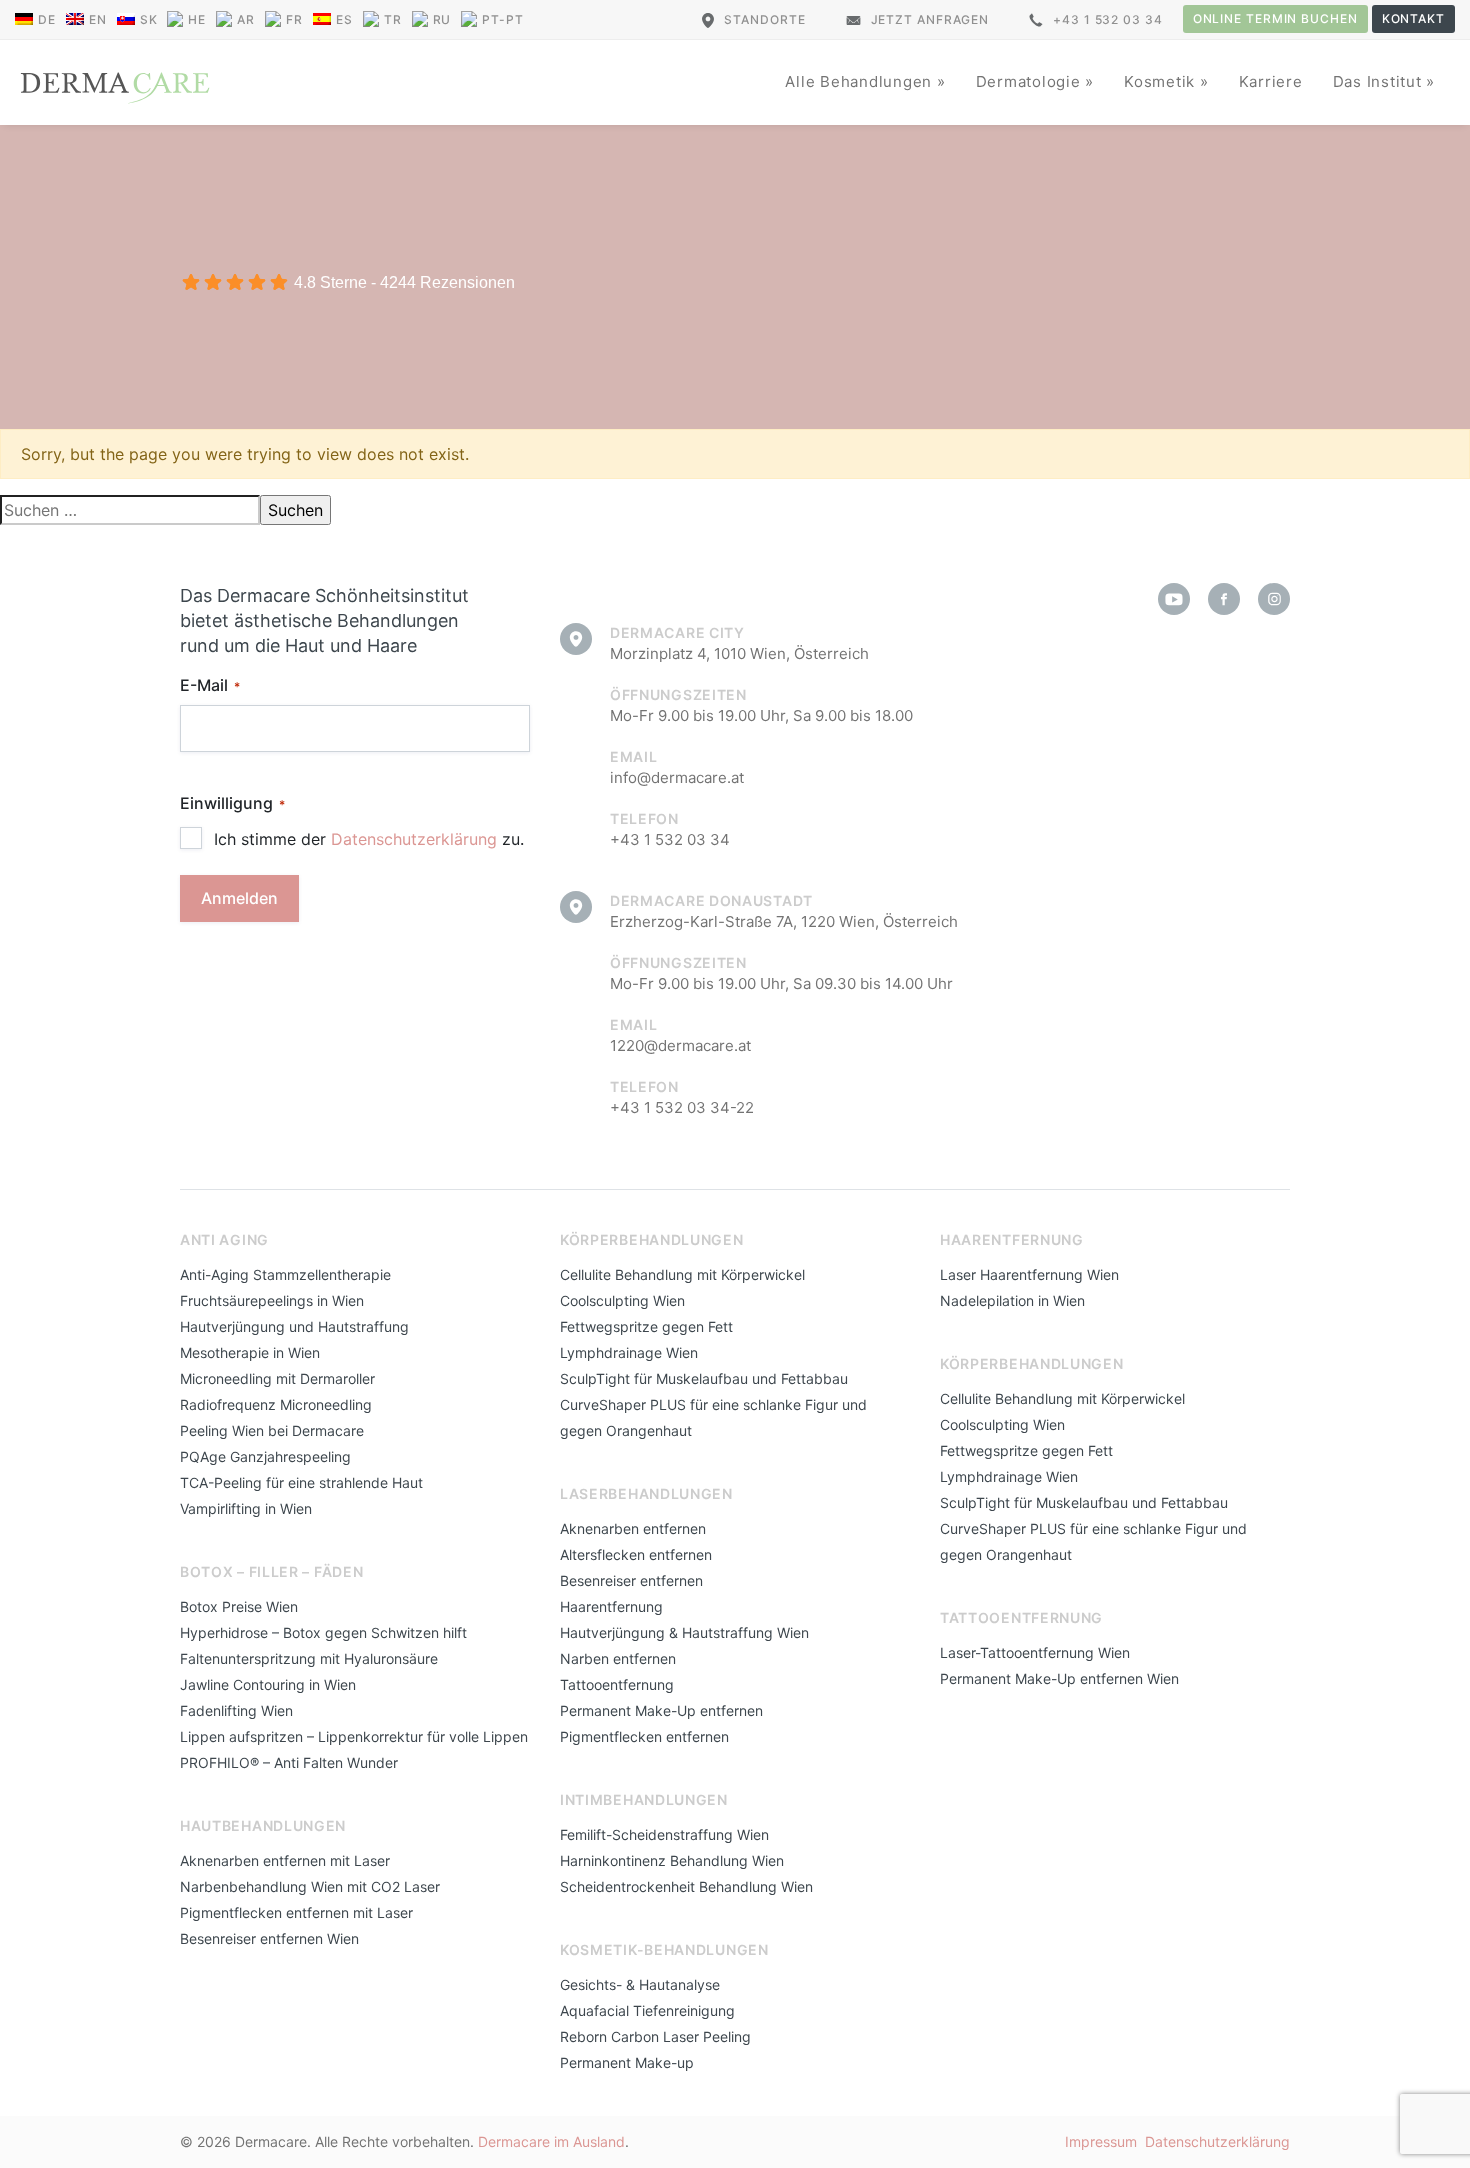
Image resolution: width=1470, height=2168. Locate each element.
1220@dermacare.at (680, 1045)
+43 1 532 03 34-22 (682, 1107)
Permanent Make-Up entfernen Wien (1059, 1678)
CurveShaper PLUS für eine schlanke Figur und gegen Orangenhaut (713, 1417)
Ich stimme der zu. (369, 839)
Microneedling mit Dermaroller (277, 1378)
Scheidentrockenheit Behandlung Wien (686, 1886)
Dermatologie (1031, 81)
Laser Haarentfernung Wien (1029, 1274)
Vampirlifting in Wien (246, 1508)
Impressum (1101, 2141)
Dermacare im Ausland (551, 2141)
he (197, 19)
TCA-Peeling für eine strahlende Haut (301, 1482)
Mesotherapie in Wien (250, 1352)
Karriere (1271, 81)
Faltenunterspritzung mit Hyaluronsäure (309, 1658)
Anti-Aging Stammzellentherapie (285, 1274)
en (98, 19)
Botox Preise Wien (239, 1606)
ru (442, 19)
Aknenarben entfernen (633, 1528)
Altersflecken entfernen (636, 1554)
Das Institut (1380, 81)
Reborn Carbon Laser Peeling (655, 2036)
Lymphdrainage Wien (629, 1352)
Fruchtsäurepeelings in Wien (272, 1300)
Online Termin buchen (1275, 18)
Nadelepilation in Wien (1012, 1300)
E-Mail (210, 685)
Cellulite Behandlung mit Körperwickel (682, 1274)
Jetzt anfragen (930, 19)
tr (393, 19)
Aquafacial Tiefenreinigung (647, 2010)
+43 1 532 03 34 (1108, 19)
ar (246, 19)
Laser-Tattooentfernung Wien (1035, 1652)
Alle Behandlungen (861, 81)
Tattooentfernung (617, 1684)
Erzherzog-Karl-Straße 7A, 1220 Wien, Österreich (784, 921)
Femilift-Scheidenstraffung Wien (664, 1834)
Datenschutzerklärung (414, 839)
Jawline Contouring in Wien (268, 1684)
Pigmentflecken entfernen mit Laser (296, 1912)
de (47, 19)
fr (294, 19)
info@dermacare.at (677, 777)
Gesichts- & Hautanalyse (640, 1984)
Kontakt (1413, 18)
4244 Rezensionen (447, 282)
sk (149, 19)
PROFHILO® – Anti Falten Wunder (289, 1762)
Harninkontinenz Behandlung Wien (672, 1860)
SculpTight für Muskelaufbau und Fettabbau (704, 1378)
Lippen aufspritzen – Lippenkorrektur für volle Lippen (354, 1736)
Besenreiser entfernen (631, 1580)
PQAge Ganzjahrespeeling (265, 1456)
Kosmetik (1162, 81)
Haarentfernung (611, 1606)
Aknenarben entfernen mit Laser (285, 1860)
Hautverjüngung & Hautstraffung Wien (684, 1632)
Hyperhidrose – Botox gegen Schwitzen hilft (323, 1632)
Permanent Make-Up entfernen (661, 1710)
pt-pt (503, 19)
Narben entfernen (618, 1658)
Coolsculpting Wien (622, 1300)
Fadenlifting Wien (236, 1710)
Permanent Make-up (627, 2062)
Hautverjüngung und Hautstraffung (294, 1326)
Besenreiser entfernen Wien (269, 1938)
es (344, 19)
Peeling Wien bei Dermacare (272, 1430)
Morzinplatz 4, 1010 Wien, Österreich (739, 653)
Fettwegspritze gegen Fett (646, 1326)
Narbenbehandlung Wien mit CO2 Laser (310, 1886)
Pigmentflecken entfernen (644, 1736)
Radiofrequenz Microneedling (276, 1404)
